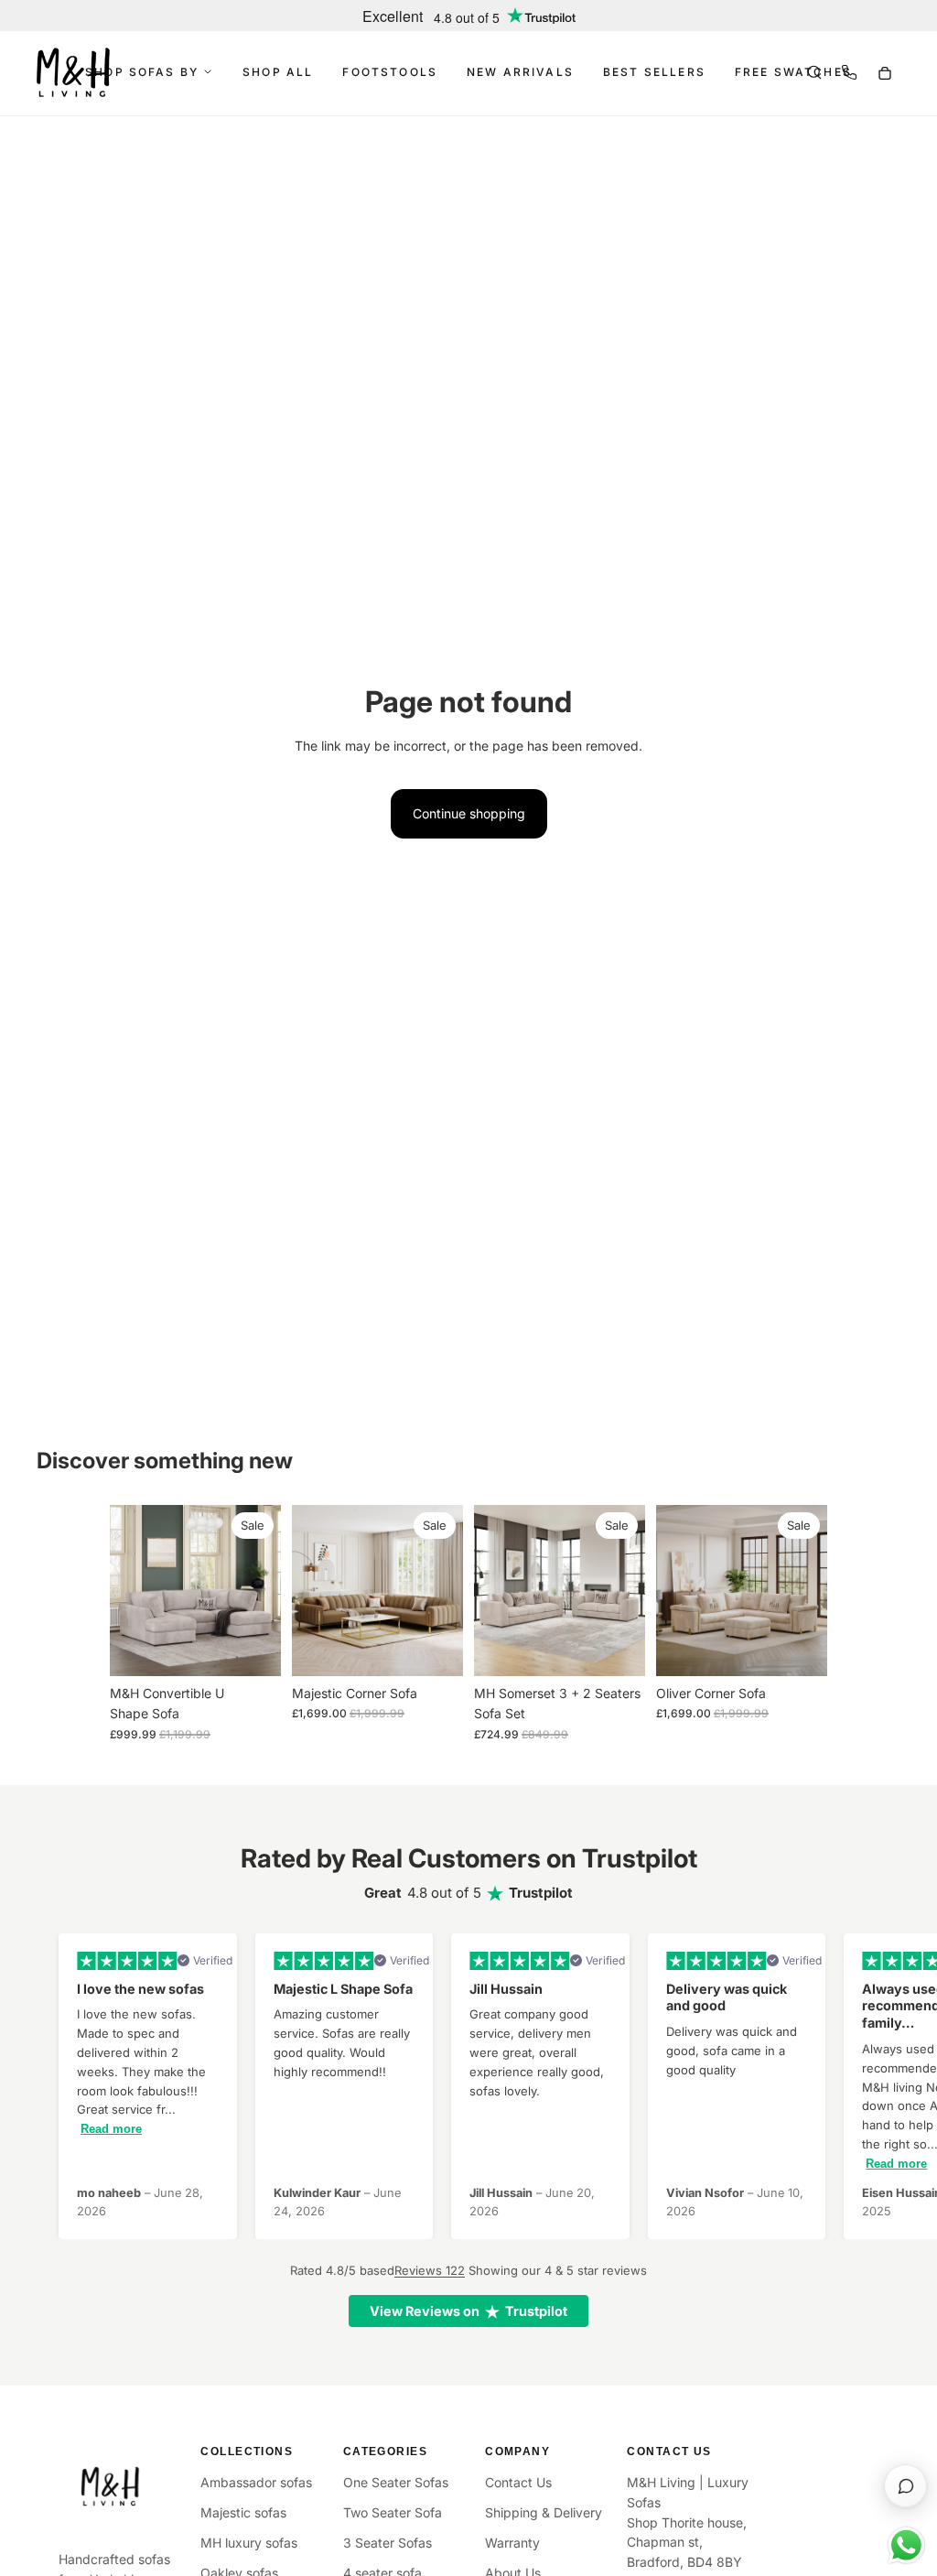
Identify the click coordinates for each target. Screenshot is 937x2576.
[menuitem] (278, 72)
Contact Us (518, 2482)
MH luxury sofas (249, 2543)
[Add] (435, 1648)
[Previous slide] (130, 1591)
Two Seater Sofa (393, 2512)
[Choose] (253, 1648)
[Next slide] (261, 1591)
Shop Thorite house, (687, 2522)
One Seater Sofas (396, 2482)
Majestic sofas (243, 2512)
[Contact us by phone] (849, 72)
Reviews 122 (430, 2270)
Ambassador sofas (256, 2482)
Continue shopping (469, 813)
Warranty (512, 2543)
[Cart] (884, 72)
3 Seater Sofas (388, 2543)
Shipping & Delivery (544, 2512)
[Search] (814, 72)
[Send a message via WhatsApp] (906, 2545)
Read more (111, 2129)
